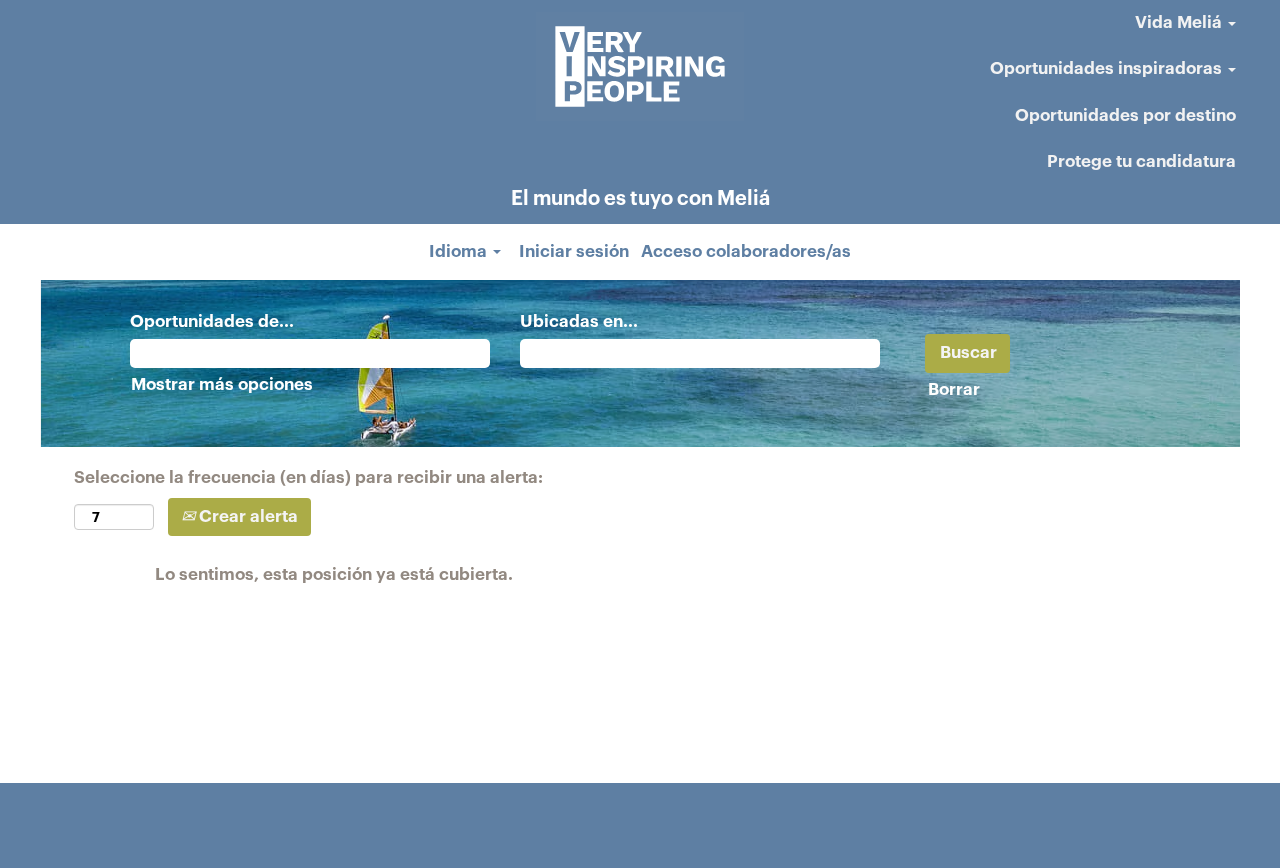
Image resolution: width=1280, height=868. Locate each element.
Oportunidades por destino (1125, 115)
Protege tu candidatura (1141, 161)
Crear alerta (246, 516)
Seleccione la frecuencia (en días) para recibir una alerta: (308, 477)
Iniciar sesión (574, 251)
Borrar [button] (954, 389)
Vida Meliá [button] (1180, 22)
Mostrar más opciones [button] (222, 384)
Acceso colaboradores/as (746, 251)
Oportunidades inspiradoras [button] (1108, 68)
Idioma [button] (460, 251)
